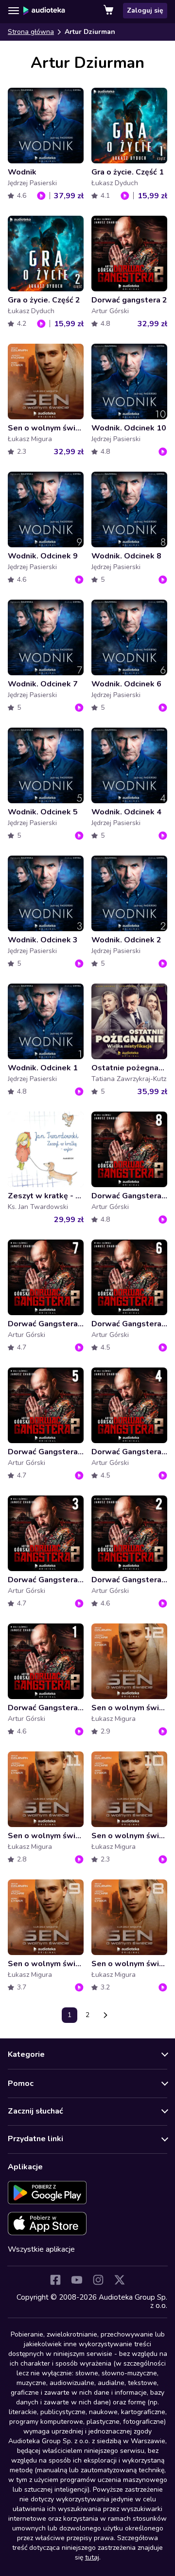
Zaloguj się (145, 10)
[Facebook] (55, 2280)
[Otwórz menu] (14, 11)
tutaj (92, 2557)
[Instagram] (98, 2280)
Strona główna (31, 32)
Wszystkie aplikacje (41, 2249)
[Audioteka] (44, 11)
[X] (120, 2280)
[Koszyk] (109, 11)
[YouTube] (77, 2280)
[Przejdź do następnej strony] (105, 2015)
